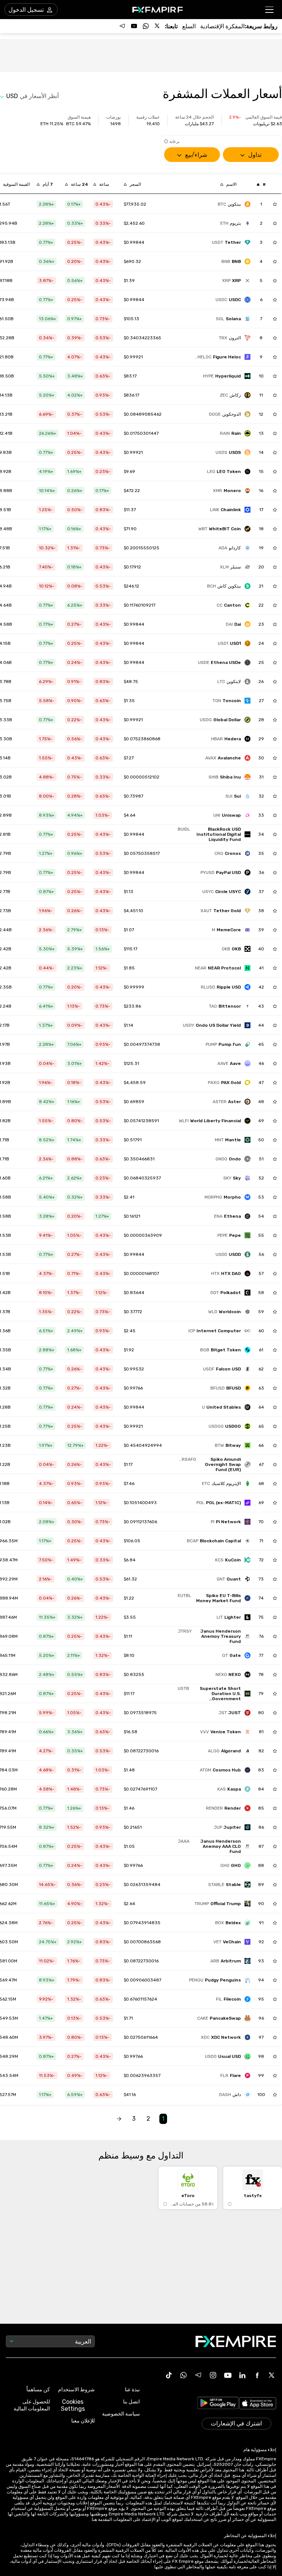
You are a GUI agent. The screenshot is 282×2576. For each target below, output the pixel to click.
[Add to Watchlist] (275, 204)
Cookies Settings (73, 2405)
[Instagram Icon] (213, 2375)
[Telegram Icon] (198, 2375)
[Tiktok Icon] (169, 2375)
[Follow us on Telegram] (122, 26)
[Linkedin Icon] (242, 2375)
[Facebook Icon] (257, 2375)
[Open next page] (119, 2119)
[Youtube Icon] (228, 2375)
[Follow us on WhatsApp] (146, 26)
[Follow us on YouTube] (134, 26)
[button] (270, 10)
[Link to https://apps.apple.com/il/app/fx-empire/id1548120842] (258, 2404)
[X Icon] (272, 2375)
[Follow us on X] (158, 26)
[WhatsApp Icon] (184, 2375)
